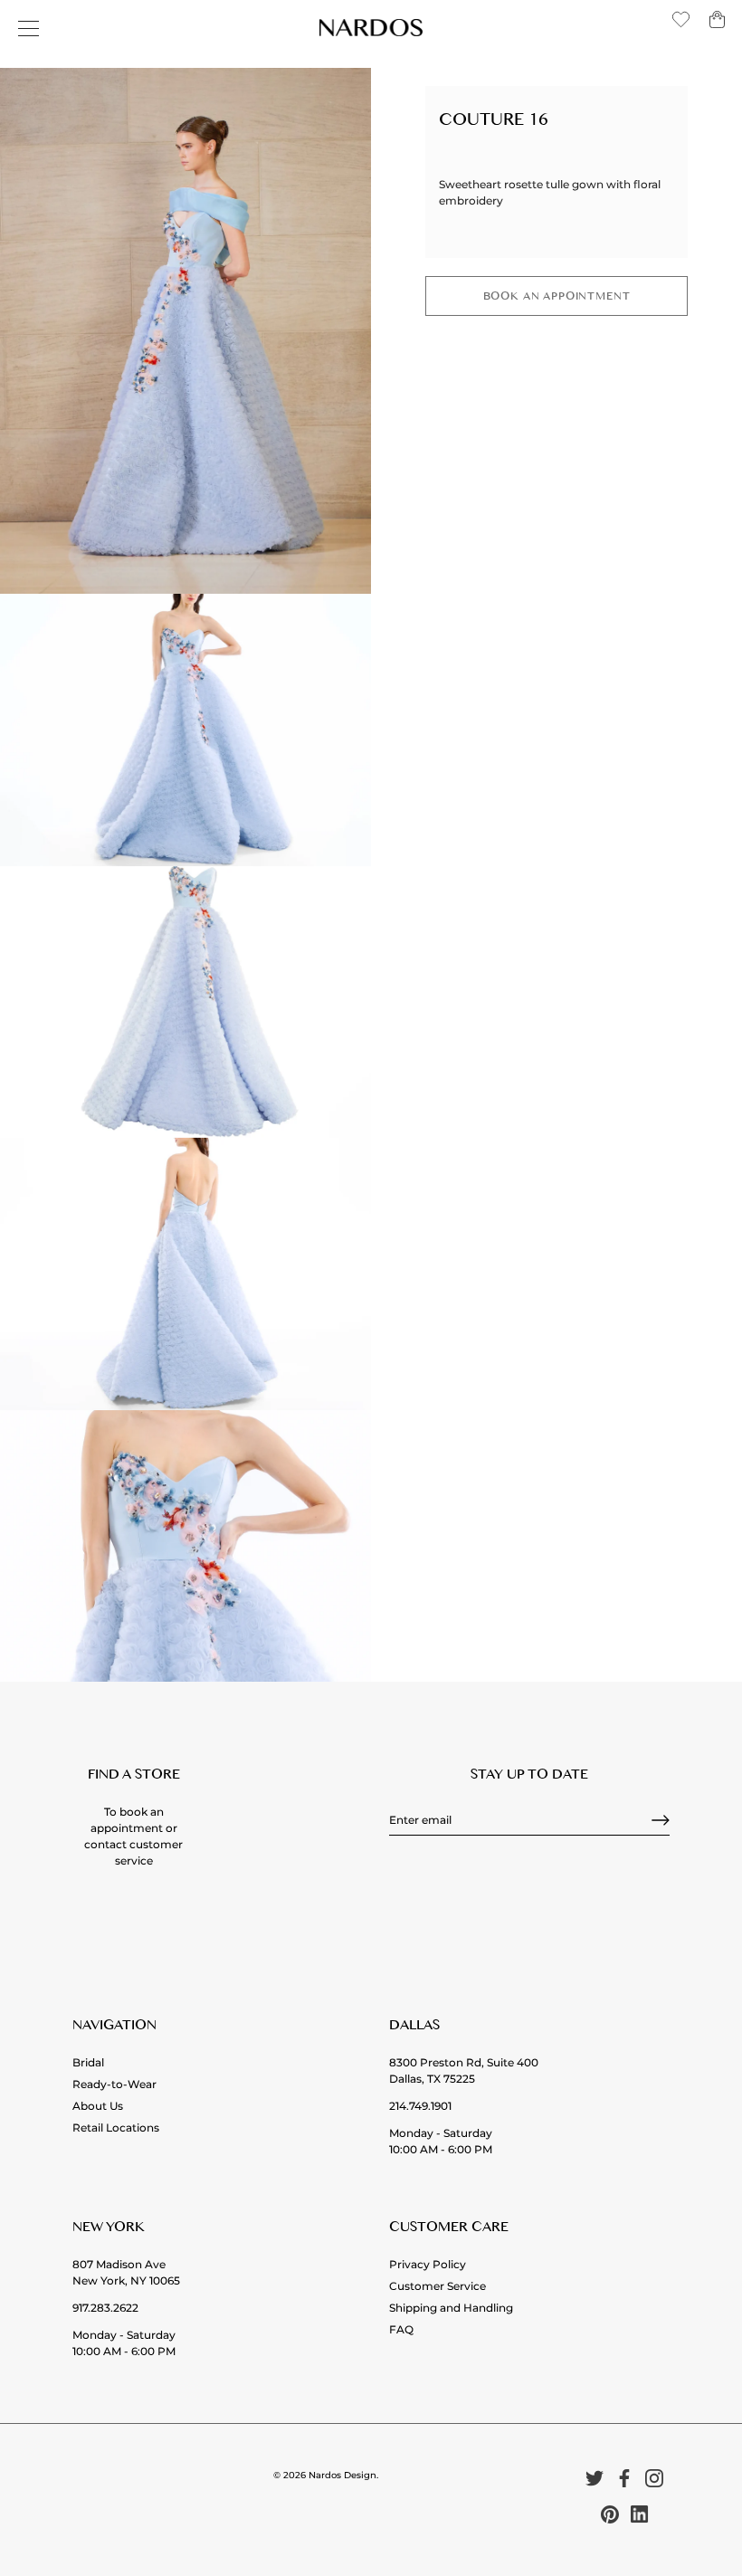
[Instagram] (654, 2477)
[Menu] (29, 29)
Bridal (88, 2062)
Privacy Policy (428, 2264)
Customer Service (438, 2286)
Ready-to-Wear (114, 2084)
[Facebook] (624, 2477)
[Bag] (717, 27)
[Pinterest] (610, 2513)
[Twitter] (595, 2477)
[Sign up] (661, 1820)
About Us (98, 2106)
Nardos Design (342, 2475)
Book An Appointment (557, 298)
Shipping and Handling (451, 2308)
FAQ (401, 2329)
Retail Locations (116, 2128)
